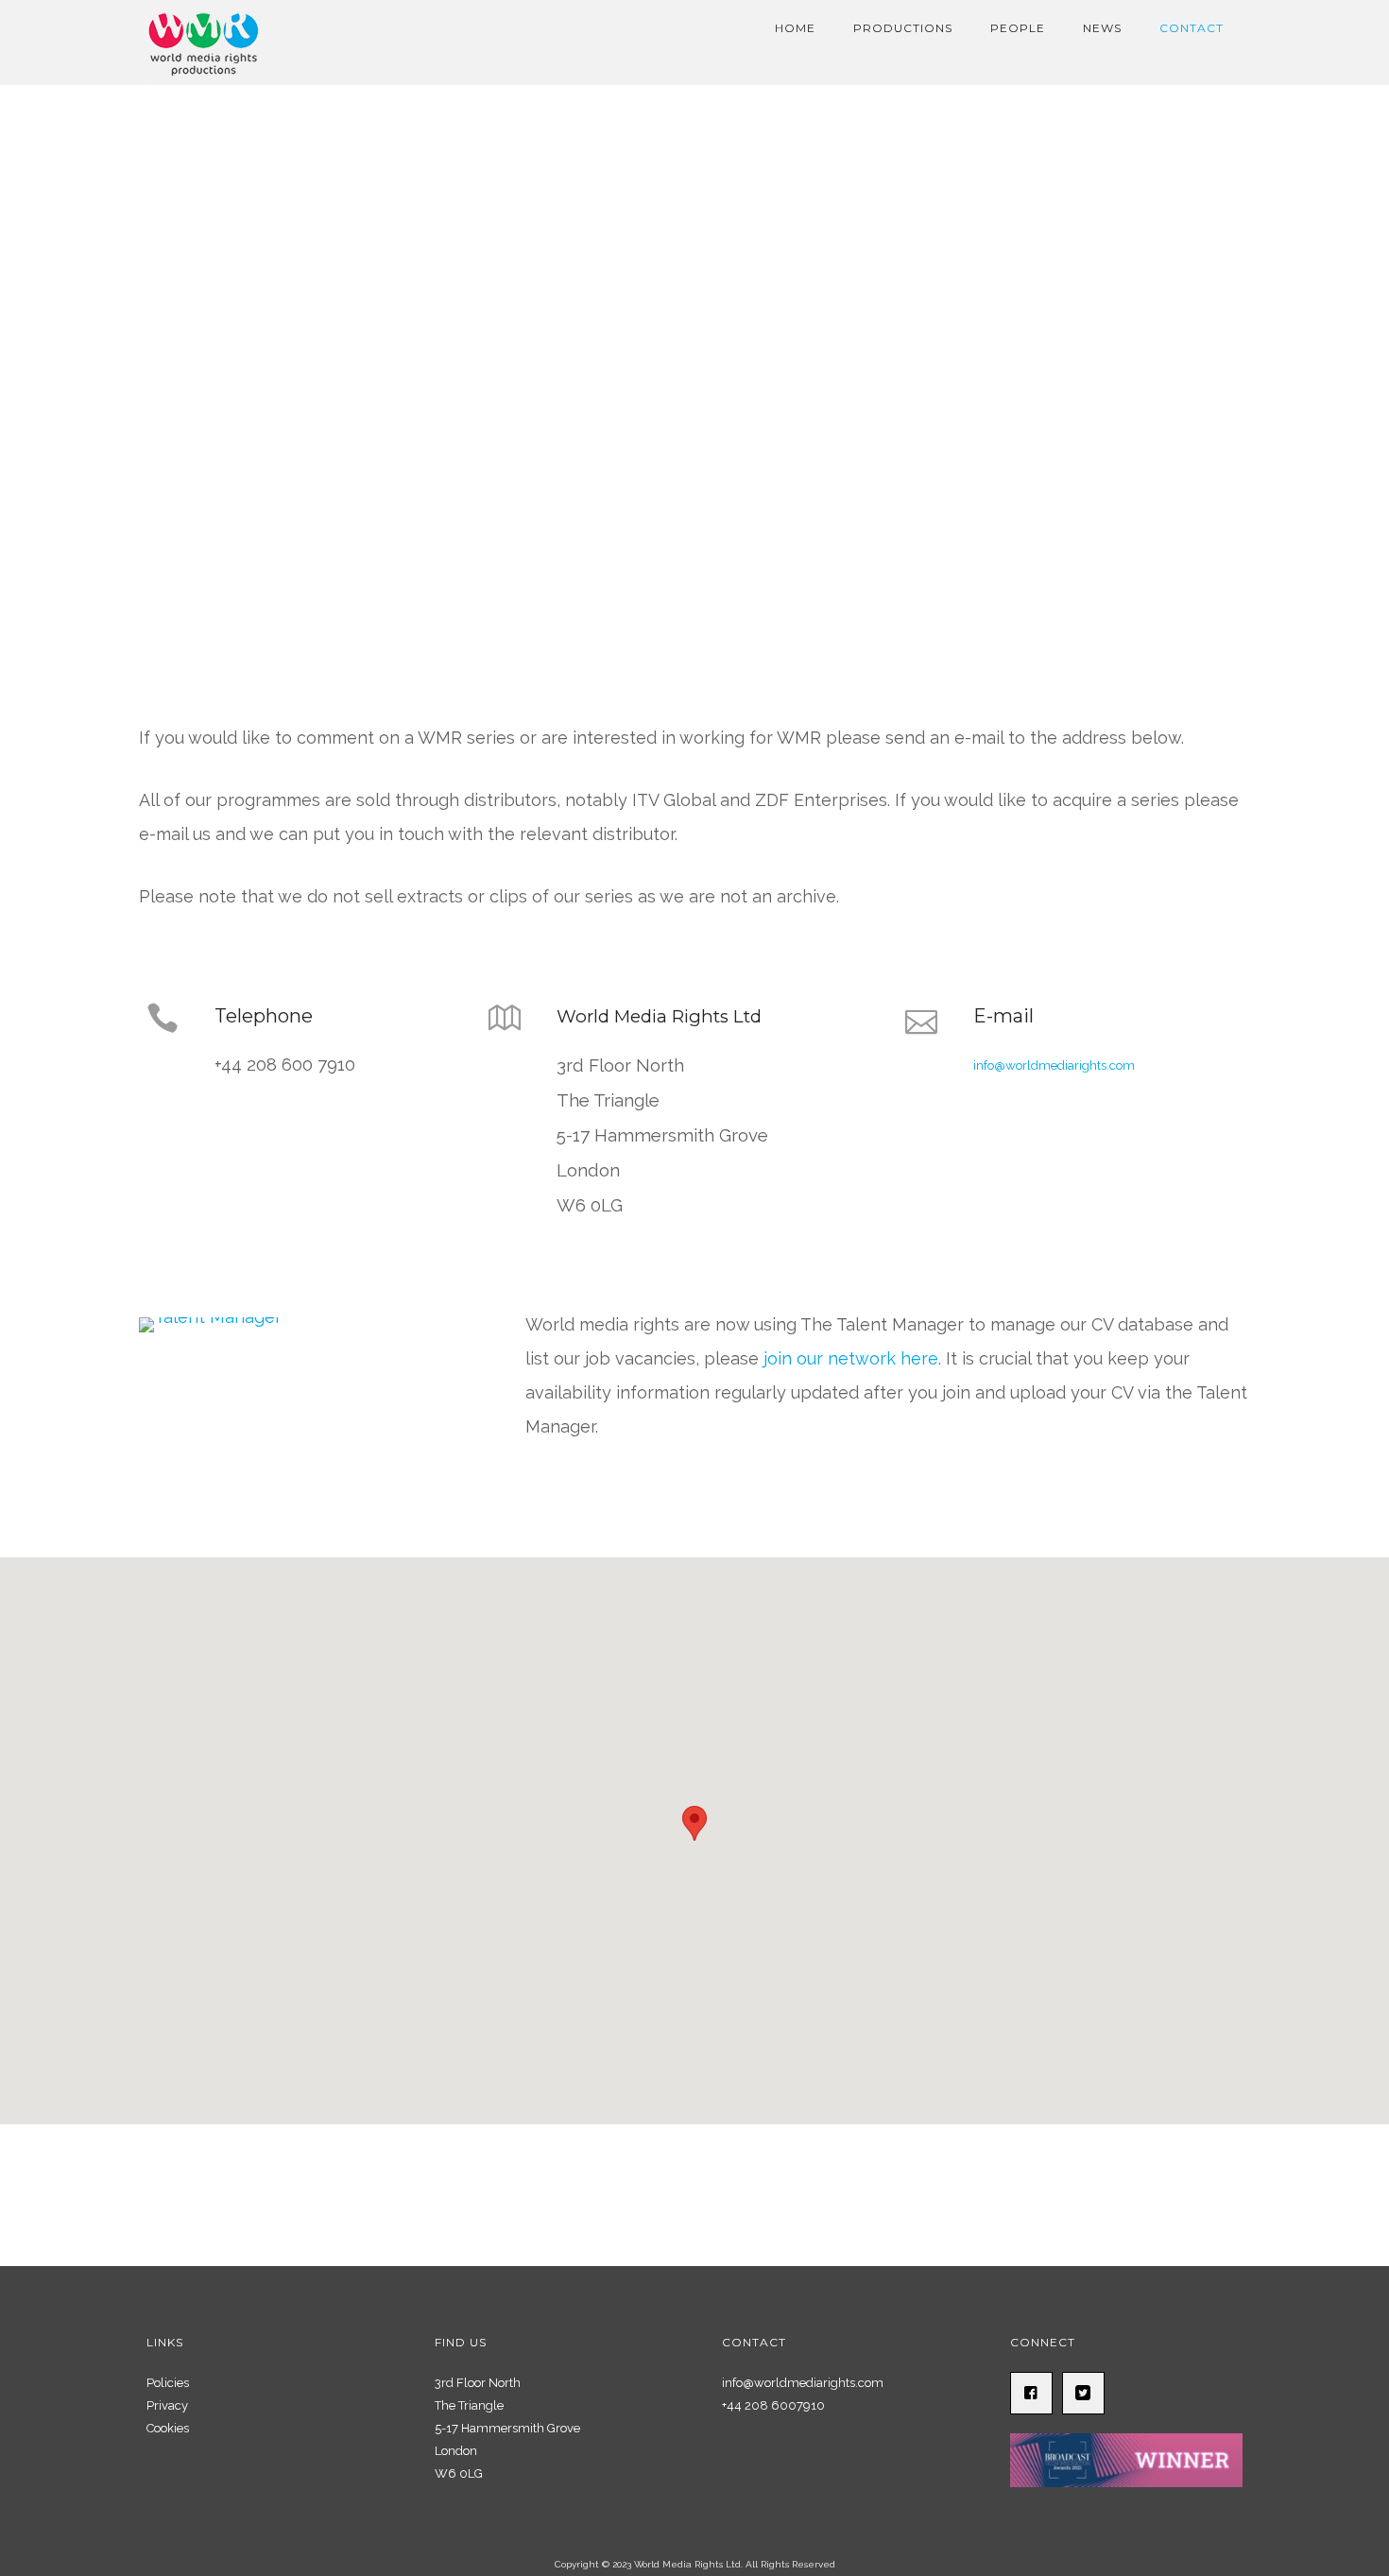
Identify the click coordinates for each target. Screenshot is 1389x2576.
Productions (903, 28)
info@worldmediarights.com (1054, 1065)
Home (795, 28)
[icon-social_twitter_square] (1088, 2393)
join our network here (851, 1358)
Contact (1192, 28)
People (1018, 28)
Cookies (168, 2428)
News (1102, 28)
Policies (168, 2383)
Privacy (167, 2405)
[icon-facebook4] (1036, 2393)
